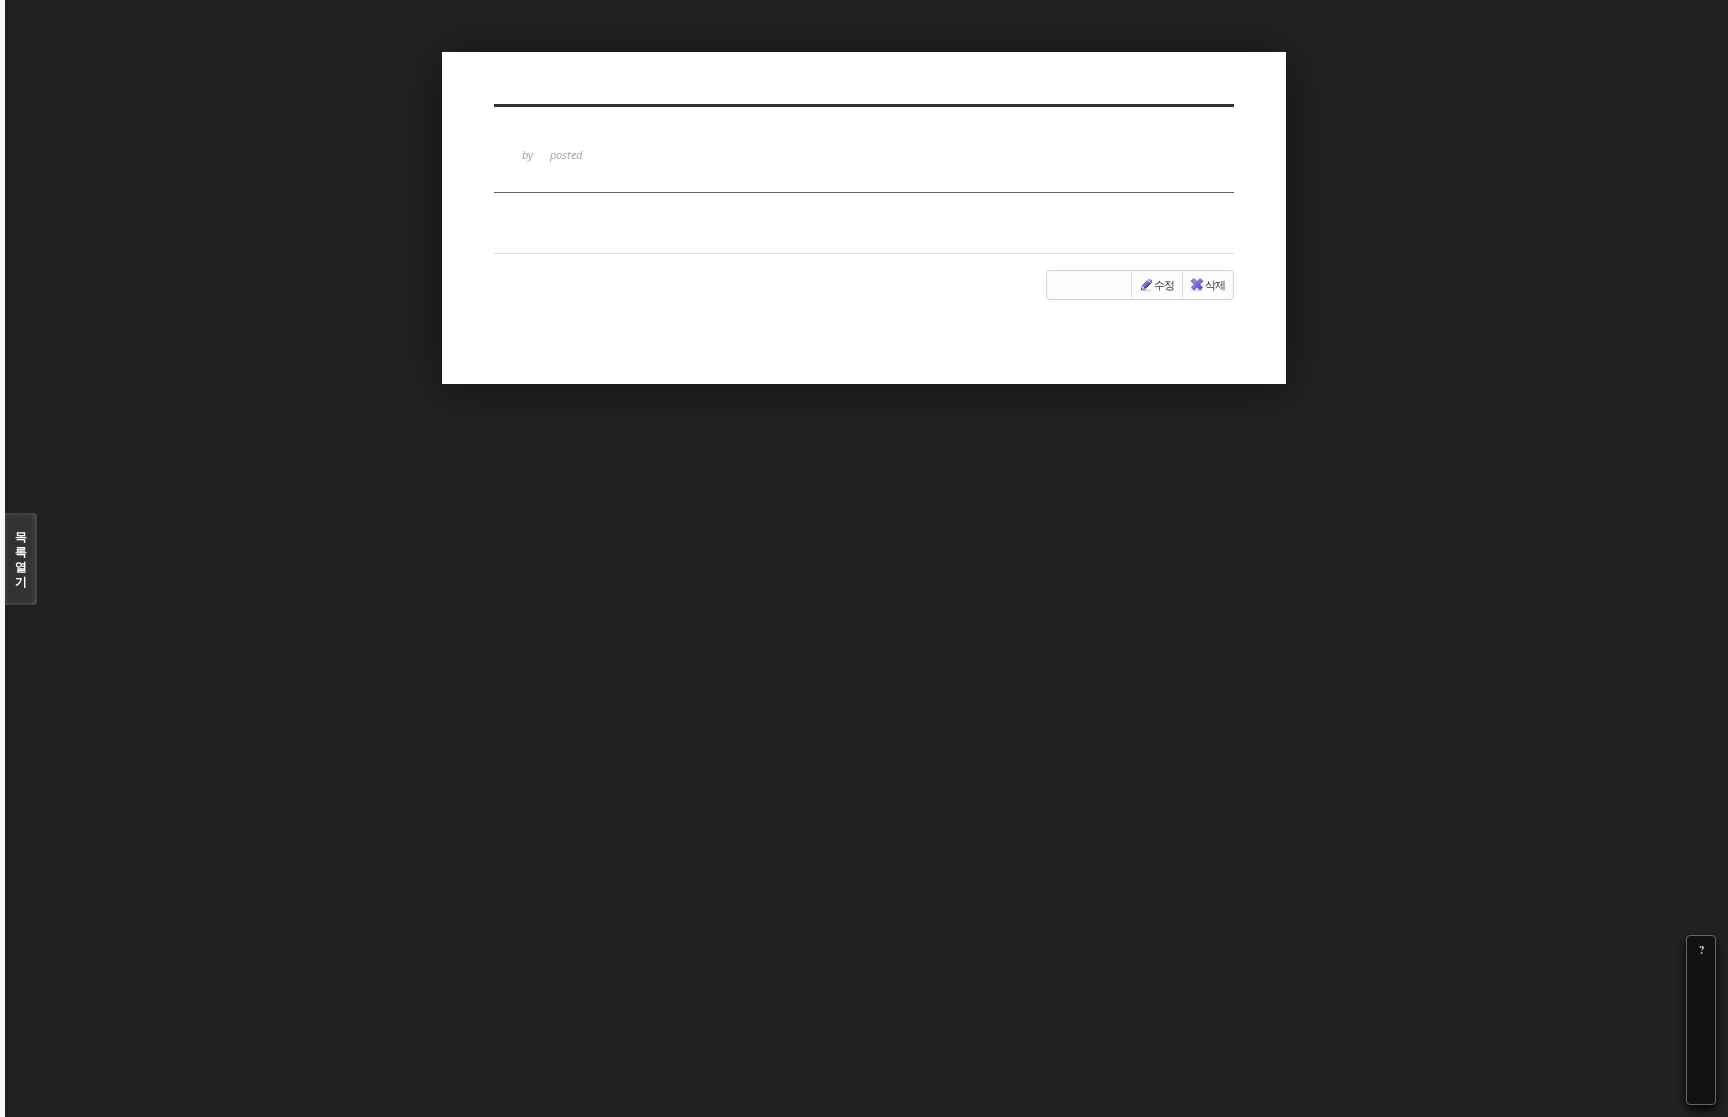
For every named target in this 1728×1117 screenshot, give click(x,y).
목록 (21, 559)
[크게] (1701, 978)
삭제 (1215, 284)
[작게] (1701, 1006)
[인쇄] (1701, 1090)
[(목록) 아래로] (1701, 1062)
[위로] (1701, 1034)
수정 (1164, 284)
